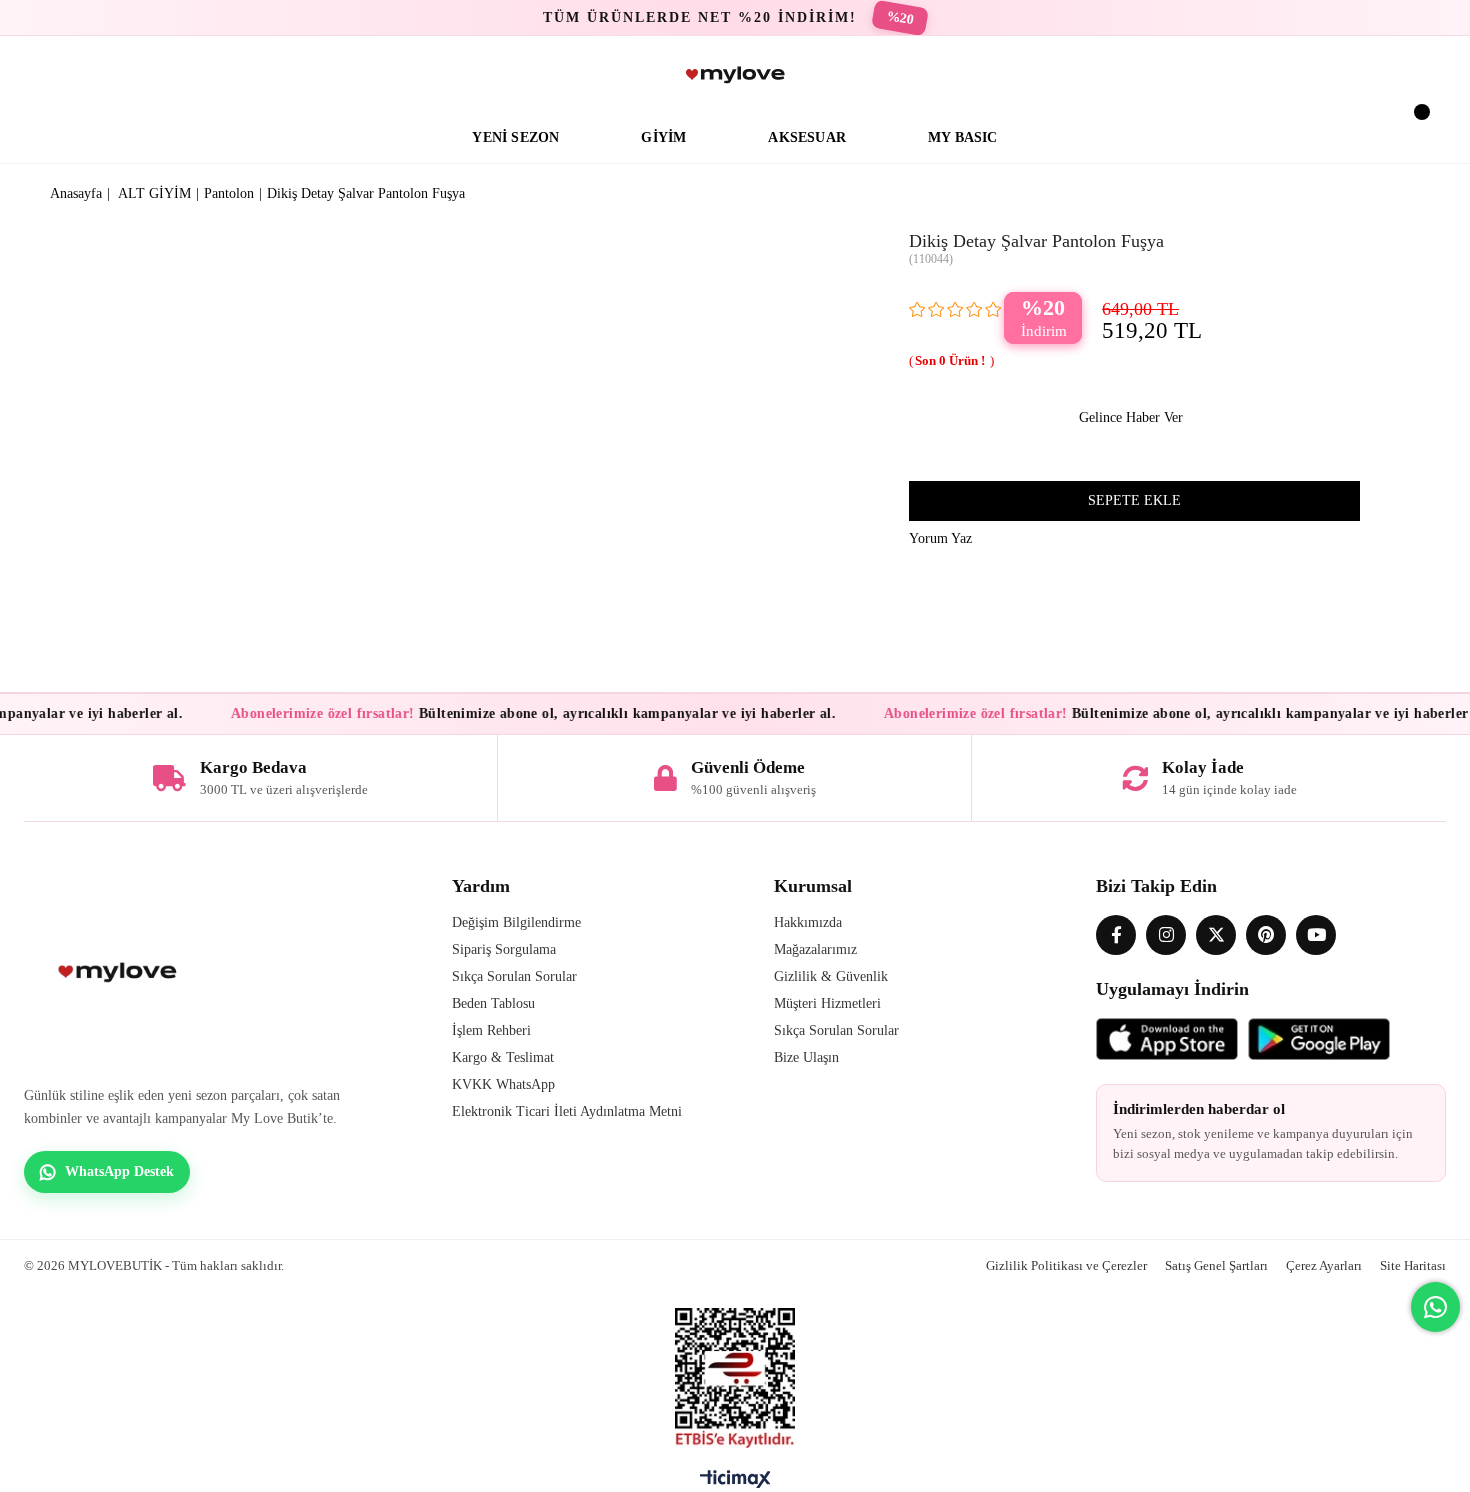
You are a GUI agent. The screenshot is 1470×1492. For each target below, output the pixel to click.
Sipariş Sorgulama (504, 949)
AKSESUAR (807, 137)
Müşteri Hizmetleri (827, 1003)
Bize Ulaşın (806, 1057)
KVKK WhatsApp (503, 1084)
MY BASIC (963, 137)
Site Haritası (1413, 1265)
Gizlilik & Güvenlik (831, 976)
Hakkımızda (808, 922)
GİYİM (663, 137)
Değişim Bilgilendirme (516, 922)
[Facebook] (1116, 935)
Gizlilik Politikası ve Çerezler (1066, 1265)
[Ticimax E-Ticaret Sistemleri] (735, 1484)
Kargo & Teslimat (503, 1057)
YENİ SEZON (515, 137)
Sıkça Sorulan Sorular (514, 976)
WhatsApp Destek (119, 1171)
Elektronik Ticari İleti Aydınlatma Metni (567, 1111)
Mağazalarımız (815, 949)
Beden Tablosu (493, 1003)
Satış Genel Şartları (1216, 1265)
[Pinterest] (1266, 935)
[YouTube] (1316, 935)
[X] (1216, 935)
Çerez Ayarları (1324, 1265)
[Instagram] (1166, 935)
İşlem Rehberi (491, 1030)
